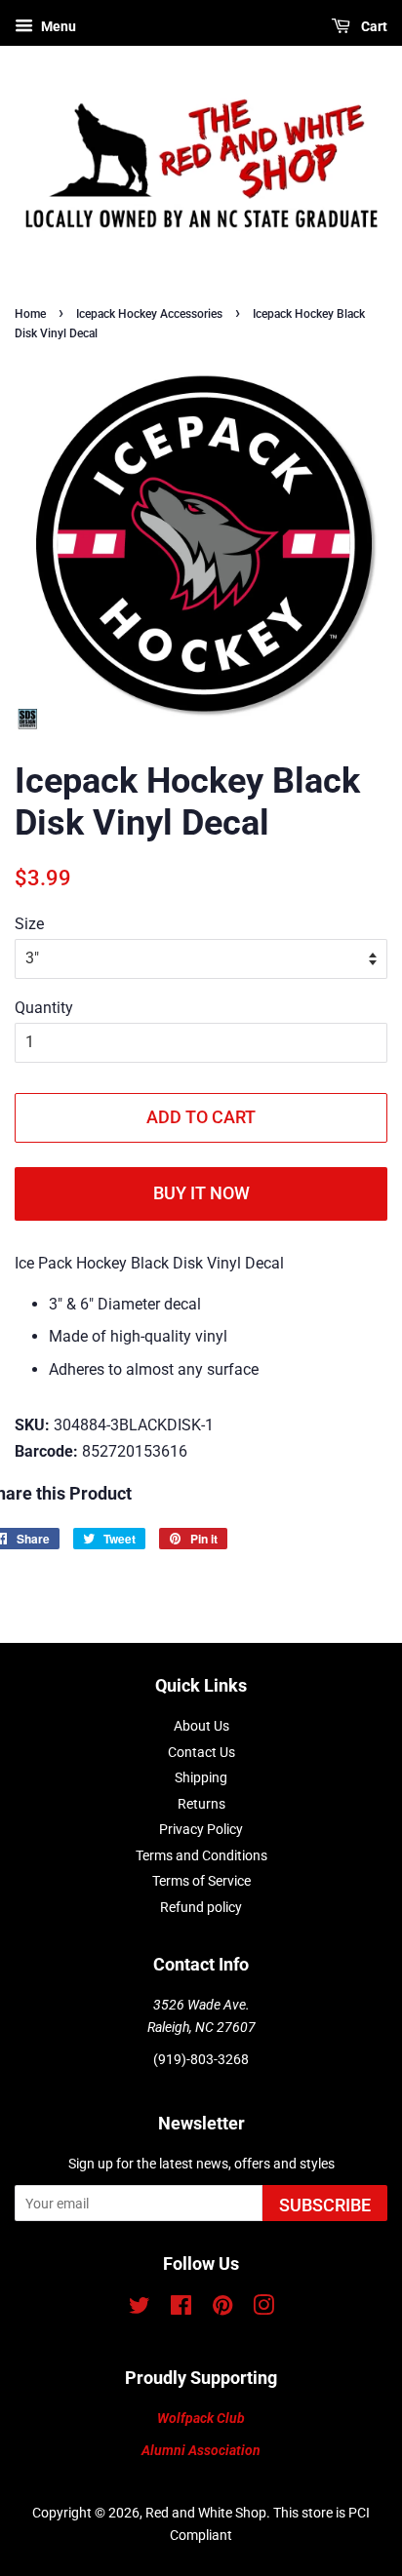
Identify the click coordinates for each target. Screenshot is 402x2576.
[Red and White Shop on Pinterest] (222, 2309)
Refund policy (201, 1907)
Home (30, 314)
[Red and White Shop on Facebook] (181, 2309)
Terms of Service (201, 1881)
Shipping (201, 1777)
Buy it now (201, 1193)
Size (29, 924)
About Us (201, 1726)
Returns (201, 1804)
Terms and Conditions (201, 1855)
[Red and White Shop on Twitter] (140, 2309)
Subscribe (325, 2205)
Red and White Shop (206, 2513)
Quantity (44, 1008)
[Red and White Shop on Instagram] (263, 2309)
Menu (57, 26)
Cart (373, 26)
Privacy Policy (201, 1829)
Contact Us (201, 1752)
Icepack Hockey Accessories (149, 314)
